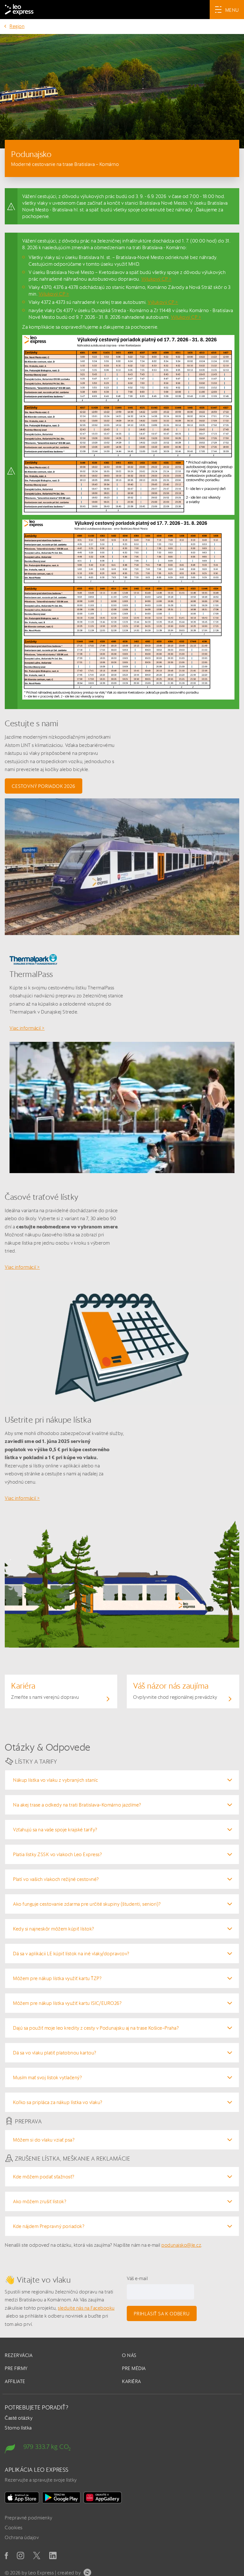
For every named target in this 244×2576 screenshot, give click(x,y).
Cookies (14, 2528)
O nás (129, 2355)
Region (17, 26)
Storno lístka (18, 2428)
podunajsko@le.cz (181, 2245)
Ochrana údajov (22, 2537)
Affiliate (15, 2381)
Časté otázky (19, 2418)
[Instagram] (20, 2556)
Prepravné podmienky (29, 2518)
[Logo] (19, 10)
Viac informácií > (27, 1028)
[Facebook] (6, 2556)
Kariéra (132, 2381)
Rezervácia (19, 2355)
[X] (37, 2556)
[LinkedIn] (53, 2556)
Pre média (134, 2368)
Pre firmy (16, 2368)
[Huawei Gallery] (103, 2497)
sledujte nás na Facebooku (86, 2308)
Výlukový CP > (157, 279)
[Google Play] (61, 2497)
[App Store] (22, 2497)
